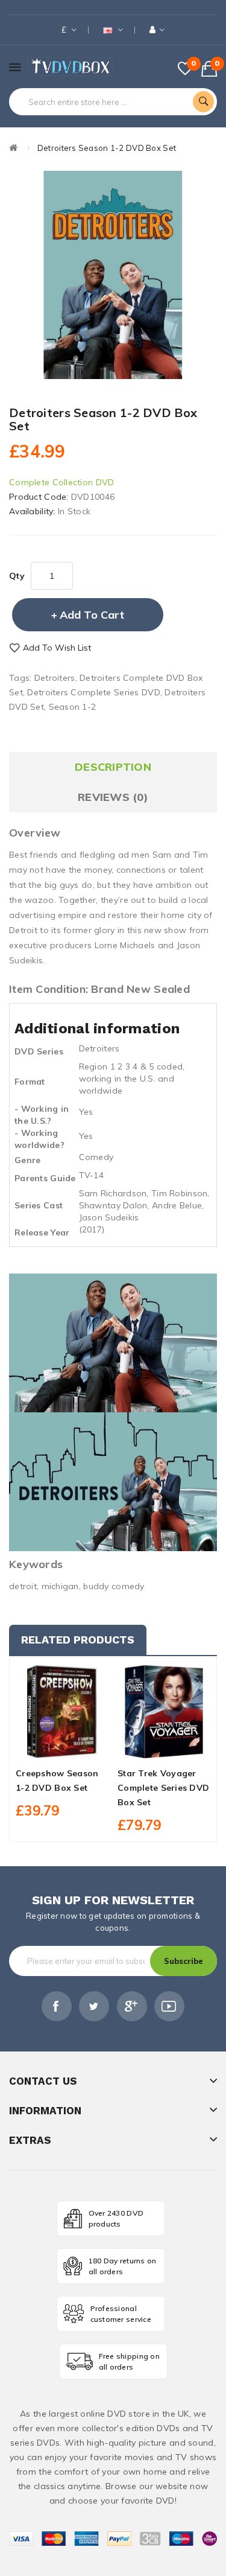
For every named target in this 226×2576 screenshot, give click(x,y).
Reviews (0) (113, 797)
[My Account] (157, 30)
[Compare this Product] (83, 1747)
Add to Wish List (57, 648)
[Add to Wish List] (62, 1747)
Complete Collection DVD (61, 482)
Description (113, 767)
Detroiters (55, 678)
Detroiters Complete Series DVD (93, 692)
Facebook (57, 2006)
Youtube (169, 2006)
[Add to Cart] (42, 1747)
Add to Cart (92, 615)
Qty (17, 576)
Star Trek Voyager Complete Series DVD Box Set (163, 1788)
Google (132, 2006)
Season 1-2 (73, 707)
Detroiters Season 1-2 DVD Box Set (107, 148)
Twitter (94, 2006)
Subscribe (184, 1961)
